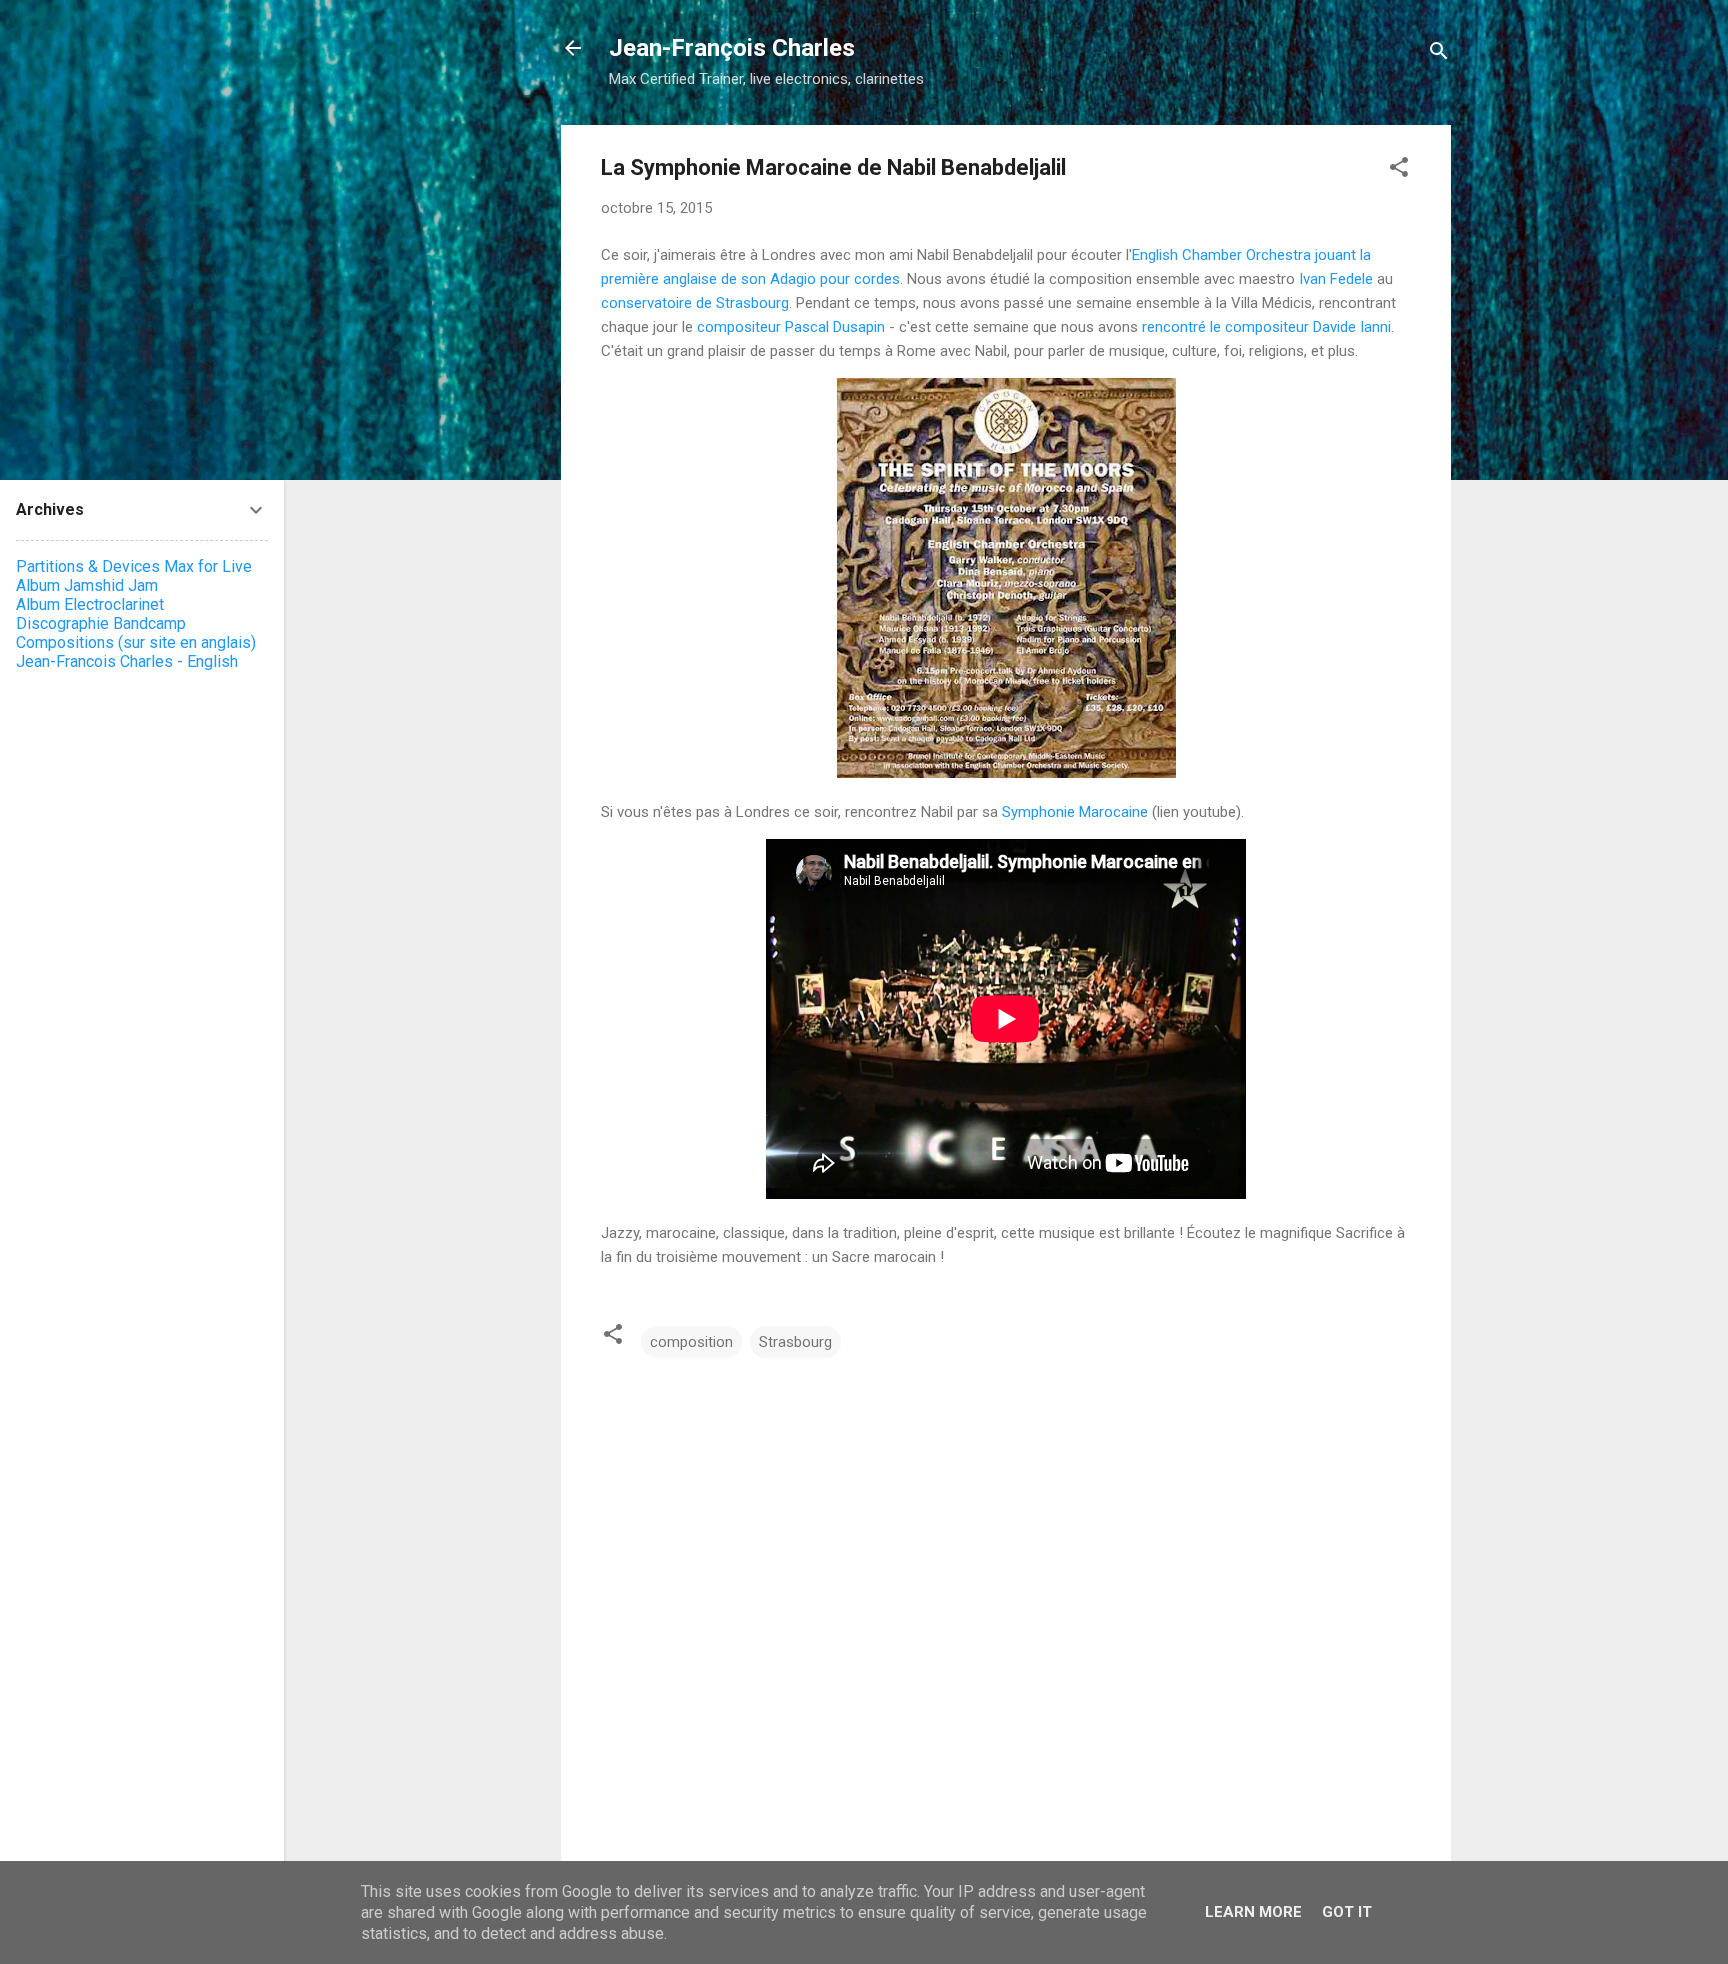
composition (691, 1342)
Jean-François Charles (732, 48)
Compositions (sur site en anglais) (136, 642)
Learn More (1253, 1912)
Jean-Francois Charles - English (127, 661)
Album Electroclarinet (90, 604)
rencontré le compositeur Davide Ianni (1266, 327)
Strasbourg (795, 1342)
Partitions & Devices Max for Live (134, 566)
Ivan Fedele (1336, 279)
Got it (1347, 1912)
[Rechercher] (1439, 54)
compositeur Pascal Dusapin (791, 327)
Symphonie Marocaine (1075, 812)
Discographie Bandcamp (101, 623)
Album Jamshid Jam (87, 585)
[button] (1399, 170)
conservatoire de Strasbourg (695, 303)
